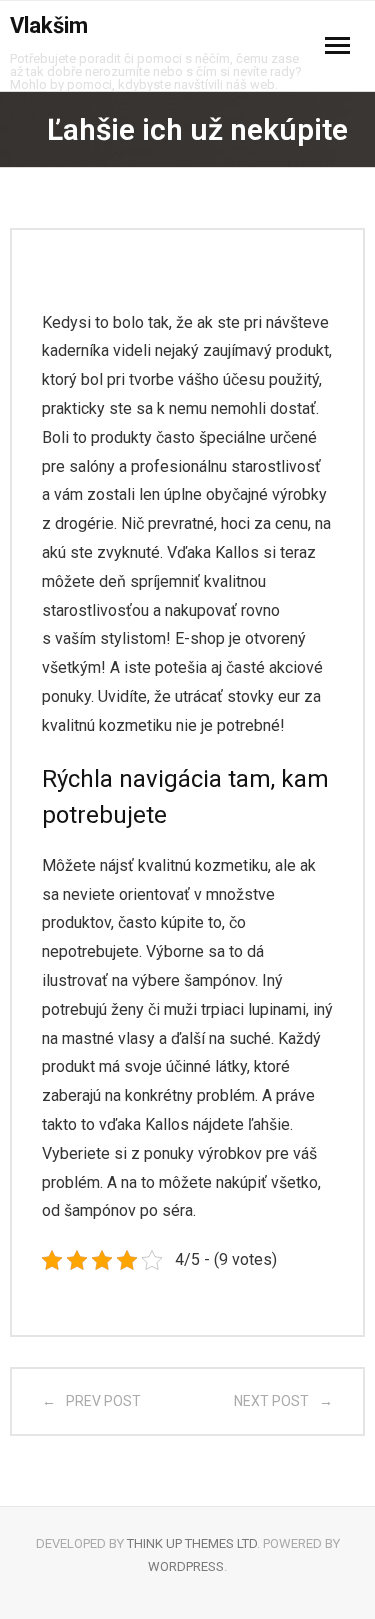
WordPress (186, 1566)
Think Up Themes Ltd (192, 1543)
